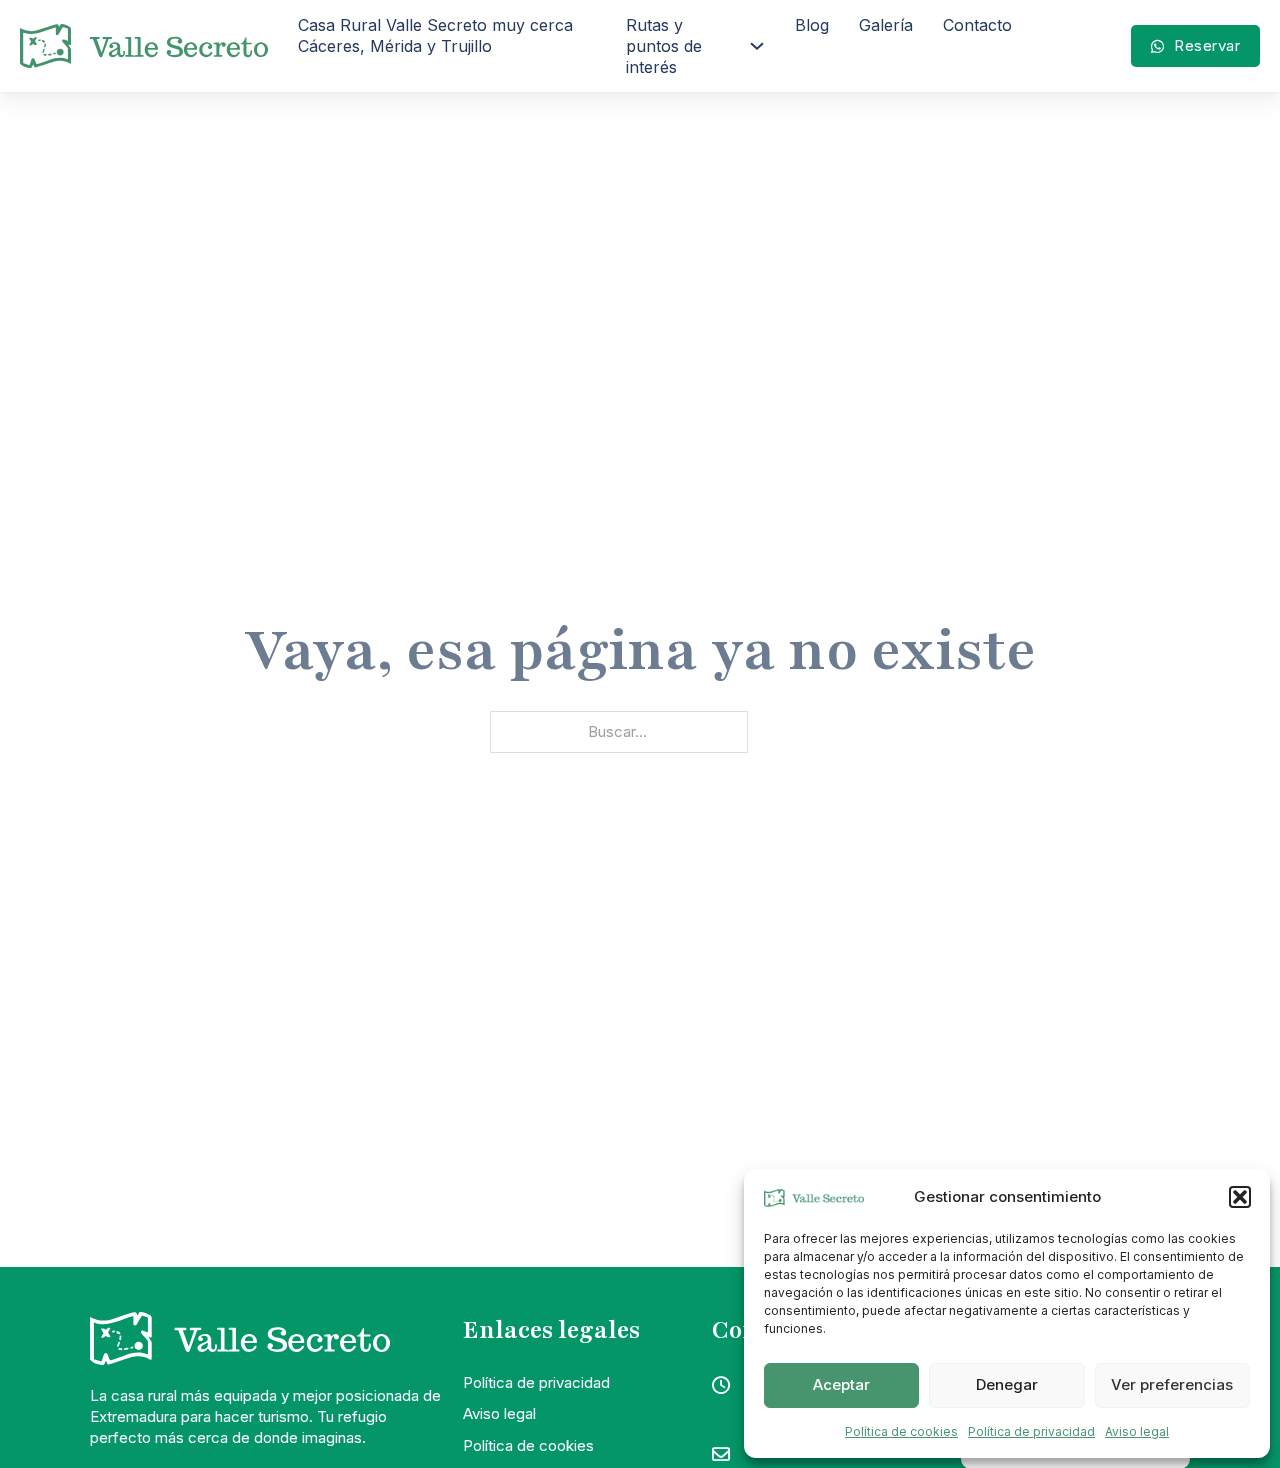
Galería (886, 25)
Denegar (1007, 1384)
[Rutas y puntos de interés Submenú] (757, 46)
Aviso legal (1137, 1431)
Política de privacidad (1031, 1431)
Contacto (977, 25)
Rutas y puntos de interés (664, 46)
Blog (812, 25)
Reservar (1207, 45)
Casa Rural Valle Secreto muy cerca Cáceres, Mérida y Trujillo (435, 35)
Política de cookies (901, 1431)
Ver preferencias (1172, 1384)
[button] (1240, 1197)
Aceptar (841, 1384)
